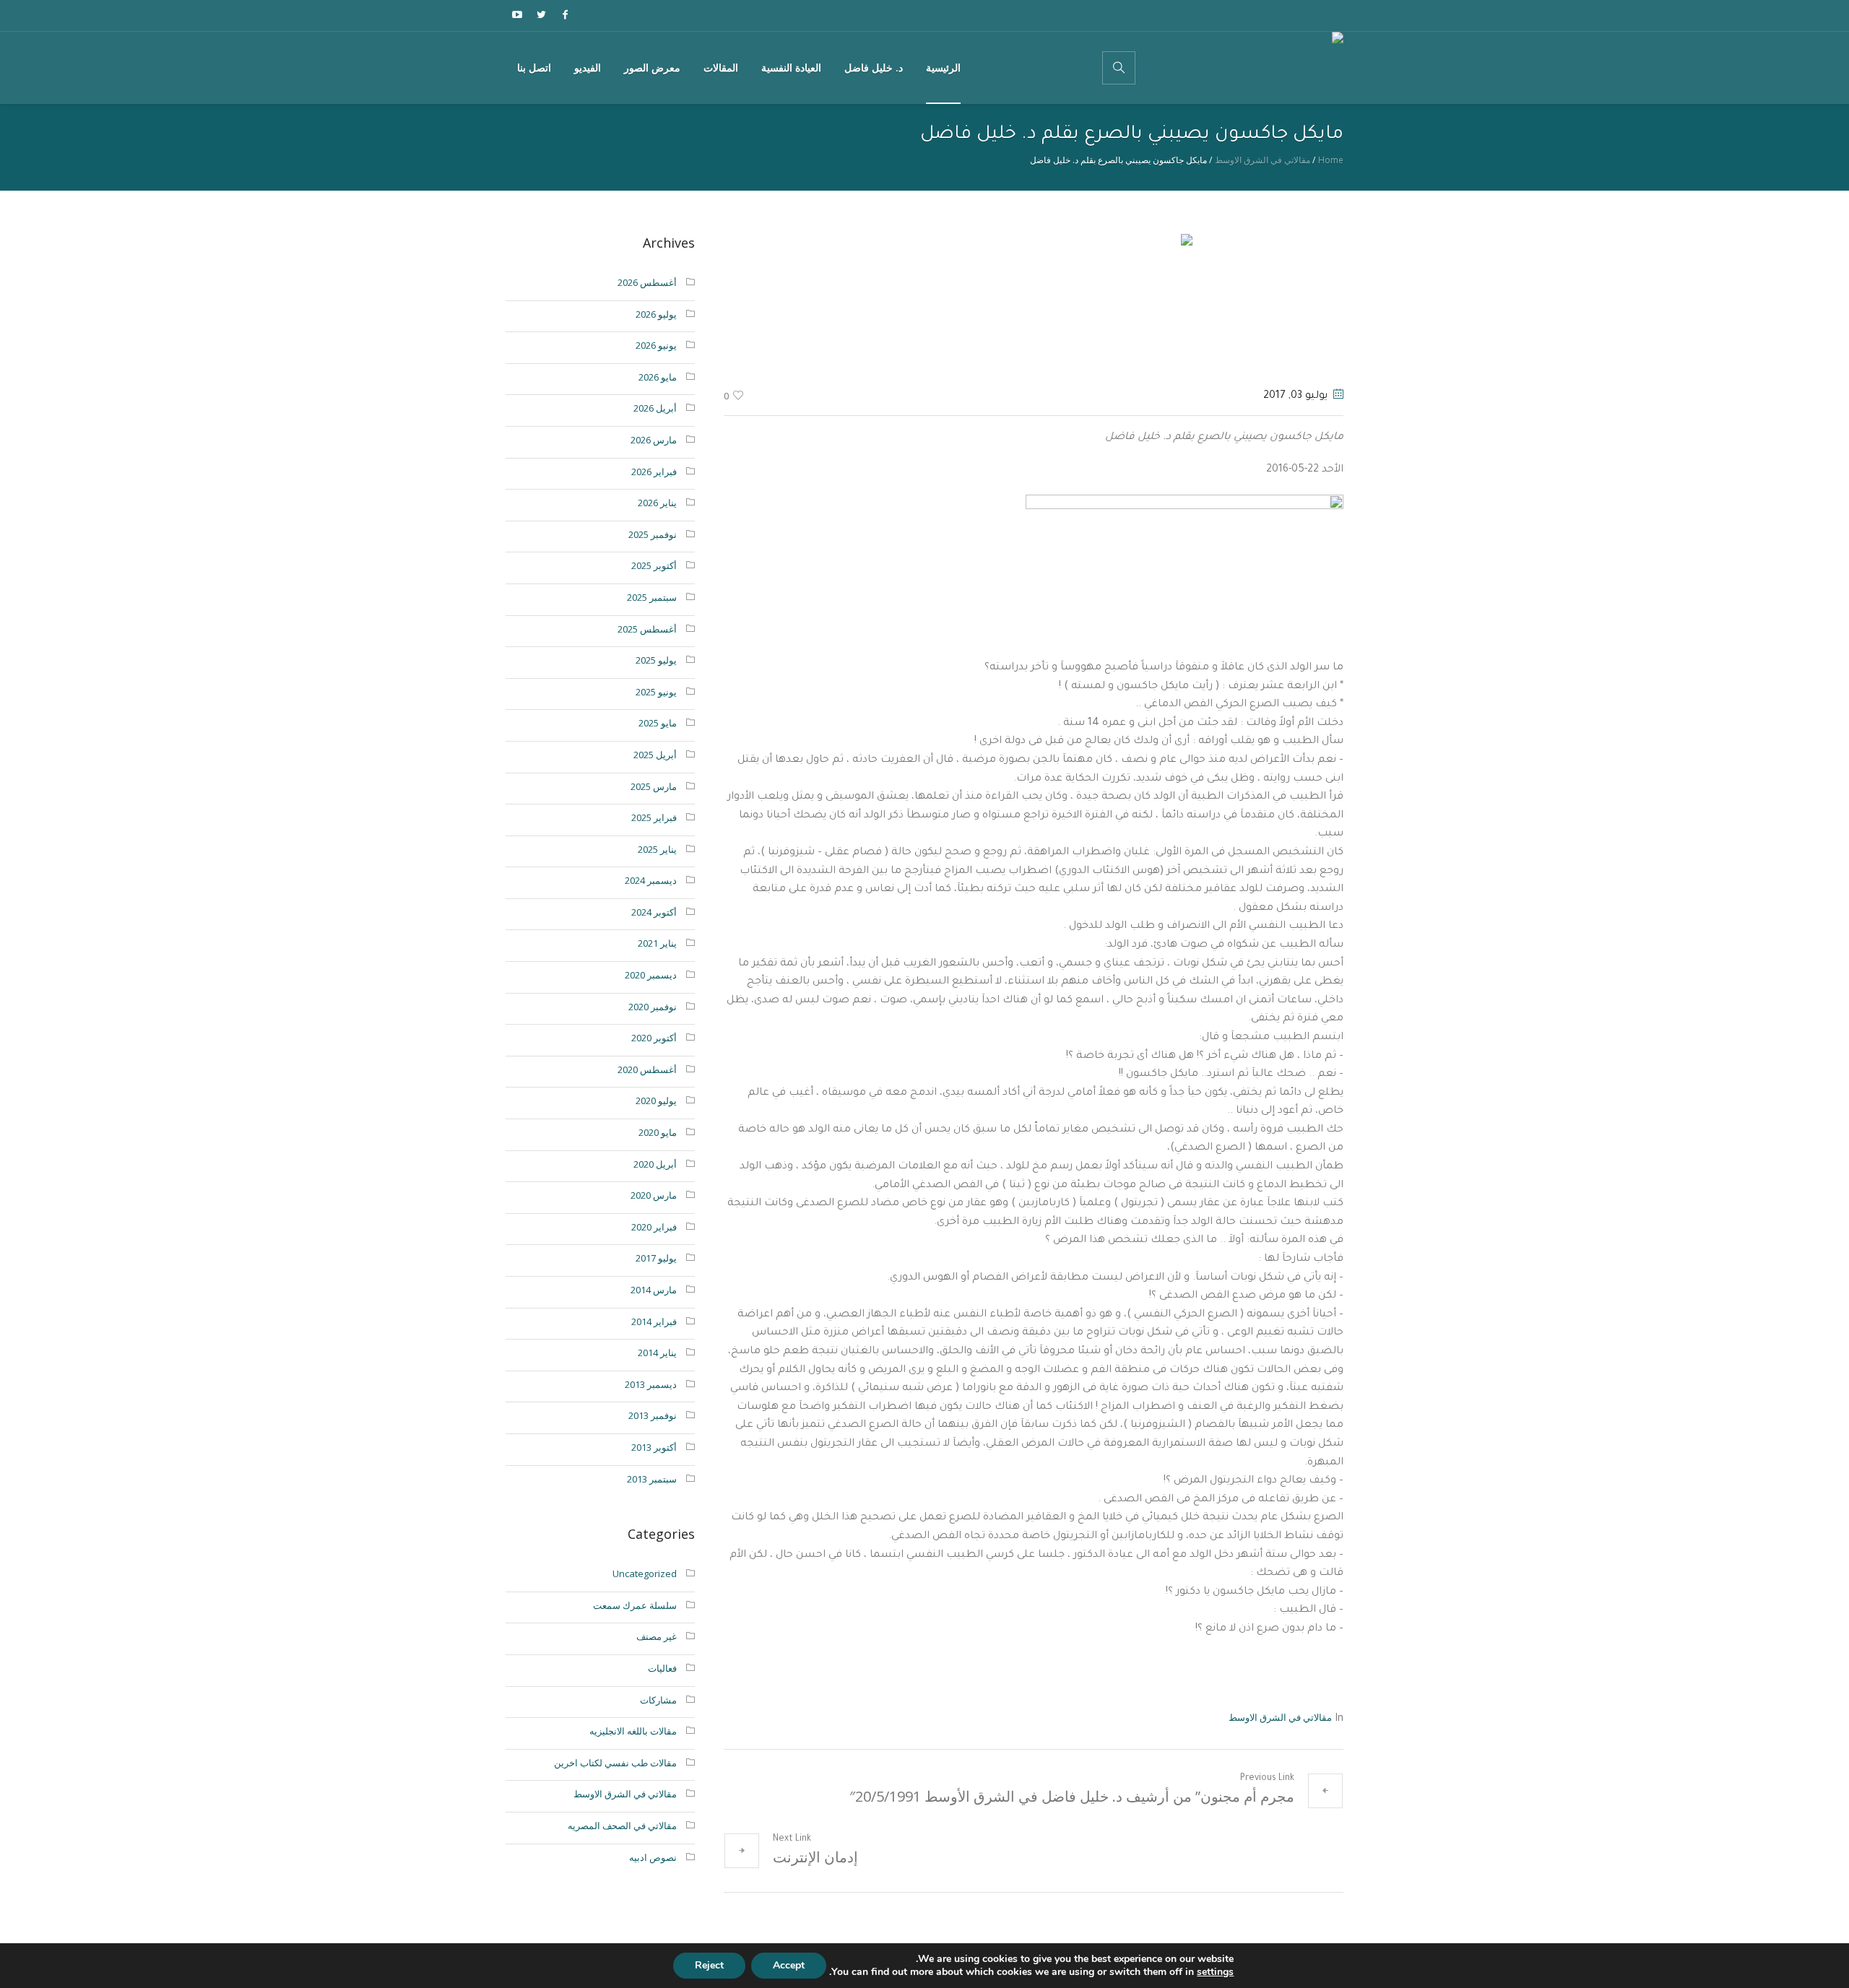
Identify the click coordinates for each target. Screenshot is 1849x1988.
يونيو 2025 (656, 692)
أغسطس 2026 (647, 282)
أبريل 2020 (655, 1164)
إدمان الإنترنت (815, 1857)
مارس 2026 (654, 440)
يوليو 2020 (656, 1101)
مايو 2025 (658, 723)
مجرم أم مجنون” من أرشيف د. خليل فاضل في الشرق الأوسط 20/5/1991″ (1072, 1796)
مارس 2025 (654, 786)
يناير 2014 (657, 1353)
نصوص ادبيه (653, 1857)
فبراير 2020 (654, 1227)
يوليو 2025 (656, 660)
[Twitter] (541, 14)
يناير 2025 (657, 849)
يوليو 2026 (656, 314)
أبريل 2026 (655, 408)
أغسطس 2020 (647, 1069)
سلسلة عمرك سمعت (635, 1605)
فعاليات (662, 1668)
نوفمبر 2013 (653, 1415)
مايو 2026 (658, 377)
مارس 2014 (654, 1290)
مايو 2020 (658, 1132)
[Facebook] (565, 14)
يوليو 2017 (656, 1258)
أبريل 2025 (655, 755)
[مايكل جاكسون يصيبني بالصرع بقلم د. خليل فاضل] (1034, 305)
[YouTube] (517, 14)
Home (1331, 160)
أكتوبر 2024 (654, 912)
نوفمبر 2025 (653, 534)
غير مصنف (657, 1636)
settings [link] (1215, 1972)
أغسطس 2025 (647, 629)
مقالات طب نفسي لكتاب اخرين (615, 1763)
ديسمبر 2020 (651, 975)
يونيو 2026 (656, 345)
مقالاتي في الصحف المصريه (622, 1826)
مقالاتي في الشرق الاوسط (1263, 160)
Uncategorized (645, 1574)
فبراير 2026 (654, 472)
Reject (709, 1965)
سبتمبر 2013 (652, 1479)
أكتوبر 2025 (654, 565)
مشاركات (658, 1700)
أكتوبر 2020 (654, 1038)
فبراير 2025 (654, 817)
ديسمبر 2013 (651, 1384)
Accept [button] (789, 1965)
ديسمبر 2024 (651, 880)
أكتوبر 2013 (654, 1447)
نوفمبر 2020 (653, 1007)
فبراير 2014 (654, 1321)
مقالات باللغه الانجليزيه (633, 1731)
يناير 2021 (657, 943)
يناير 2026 (657, 503)
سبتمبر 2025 (652, 597)
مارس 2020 (654, 1195)
